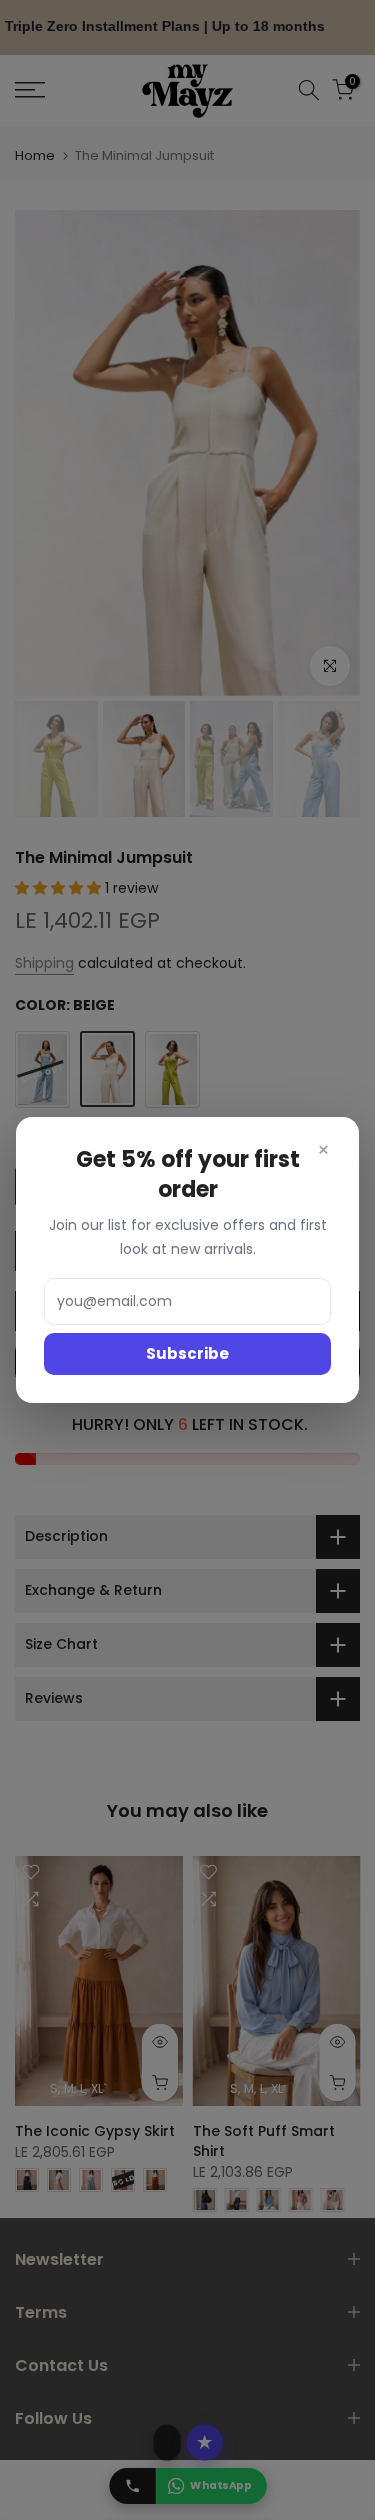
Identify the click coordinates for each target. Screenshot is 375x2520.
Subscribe (187, 1353)
